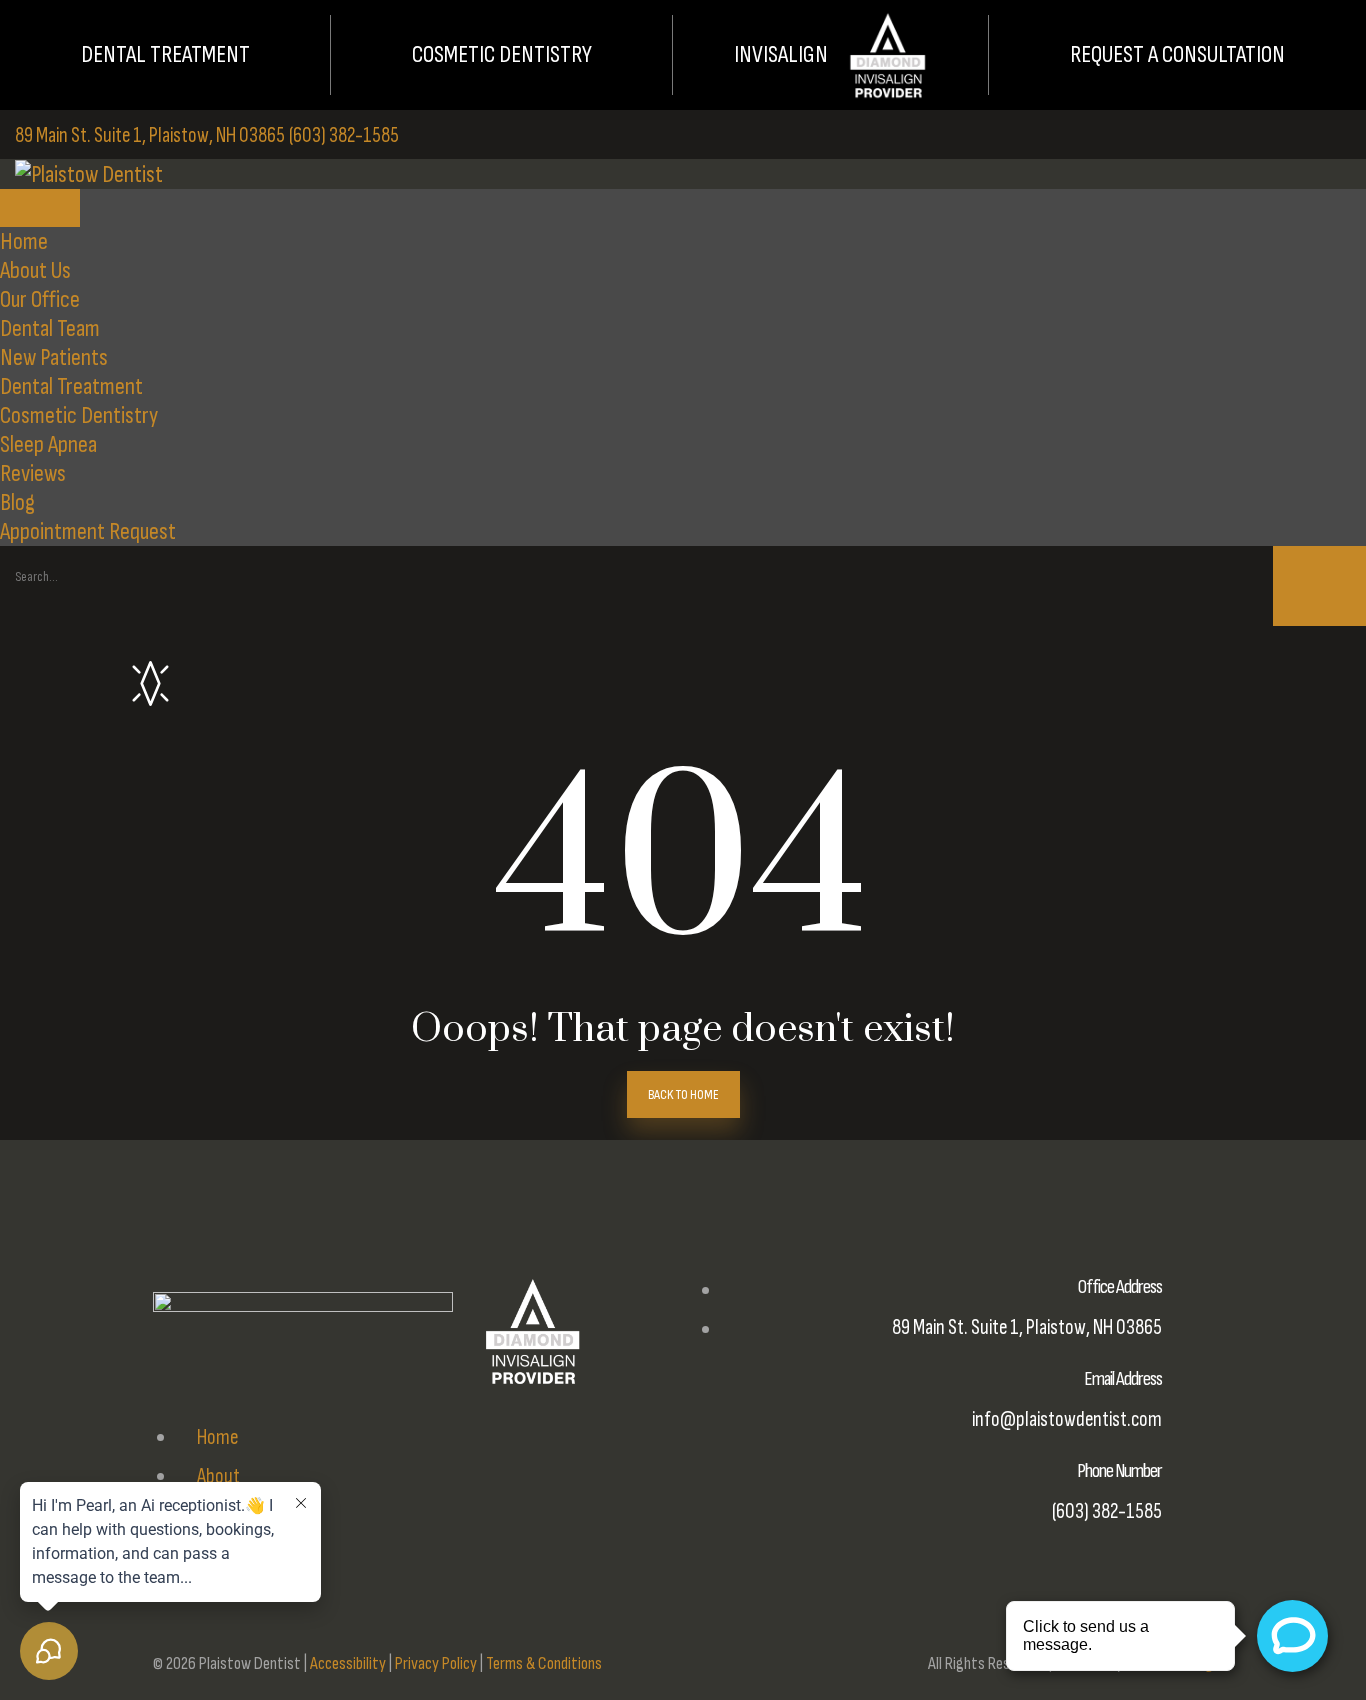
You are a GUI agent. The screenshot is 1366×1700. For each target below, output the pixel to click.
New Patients (54, 357)
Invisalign (781, 54)
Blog (17, 502)
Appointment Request (88, 531)
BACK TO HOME (683, 1094)
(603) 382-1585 (344, 135)
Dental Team (50, 328)
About (217, 1476)
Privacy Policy (436, 1663)
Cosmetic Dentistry (502, 54)
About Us (35, 270)
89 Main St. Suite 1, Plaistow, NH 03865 (150, 135)
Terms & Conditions (544, 1663)
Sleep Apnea (48, 444)
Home (24, 241)
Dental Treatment (165, 54)
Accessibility (348, 1663)
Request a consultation (1177, 54)
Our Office (40, 299)
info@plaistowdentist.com (1067, 1419)
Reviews (33, 473)
